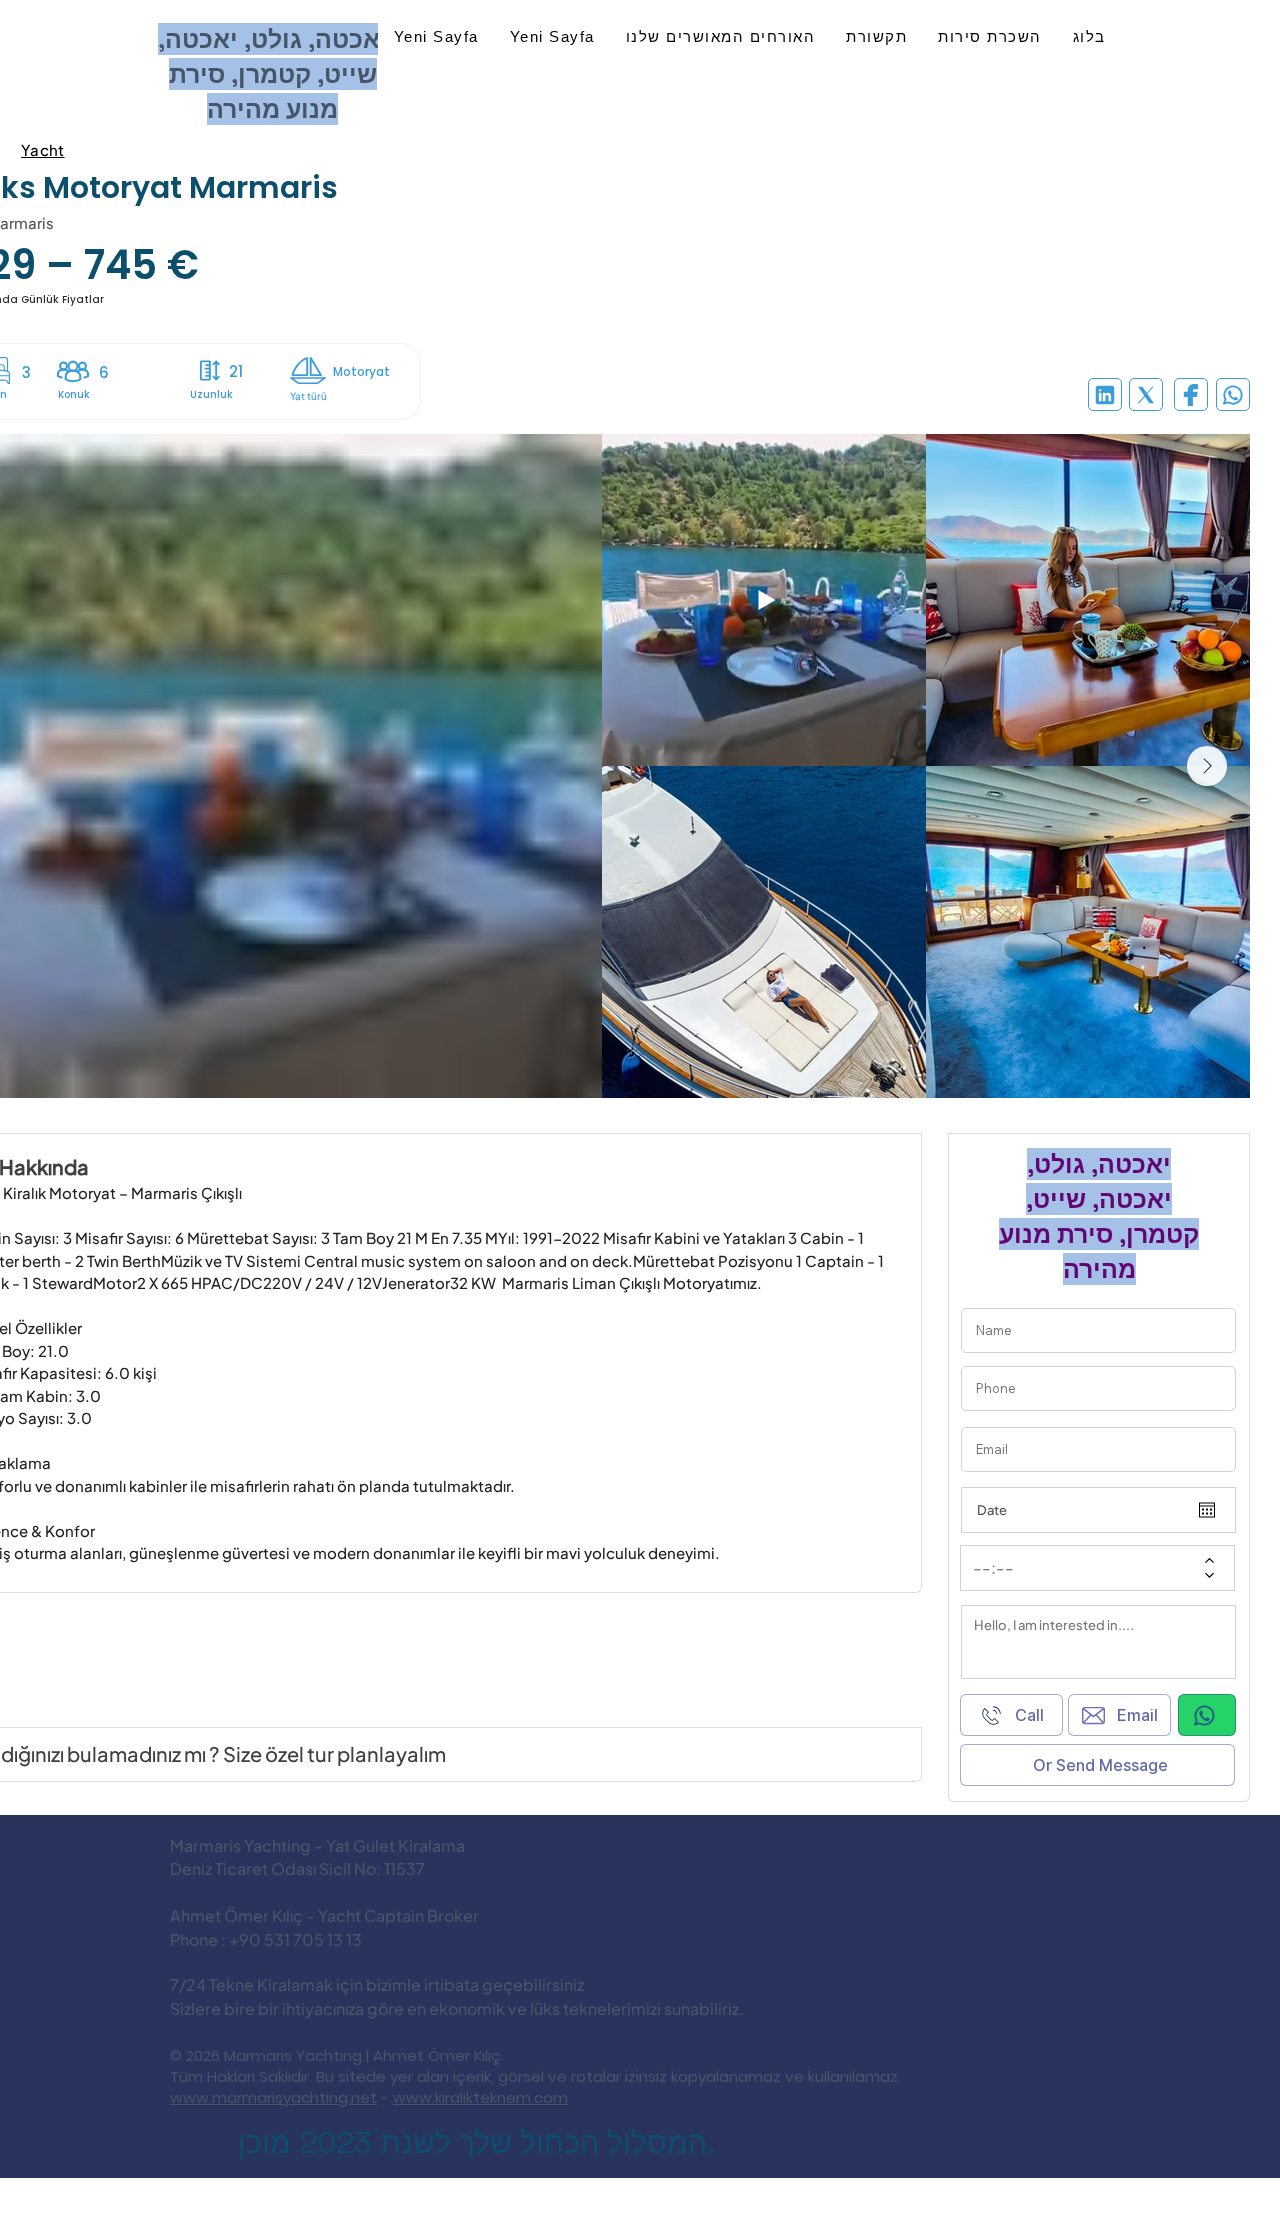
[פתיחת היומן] (1207, 1510)
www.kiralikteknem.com (480, 2097)
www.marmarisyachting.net (273, 2097)
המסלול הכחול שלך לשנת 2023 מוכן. (476, 2142)
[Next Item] (1207, 766)
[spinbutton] (1083, 1568)
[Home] (1105, 394)
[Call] (1207, 1715)
